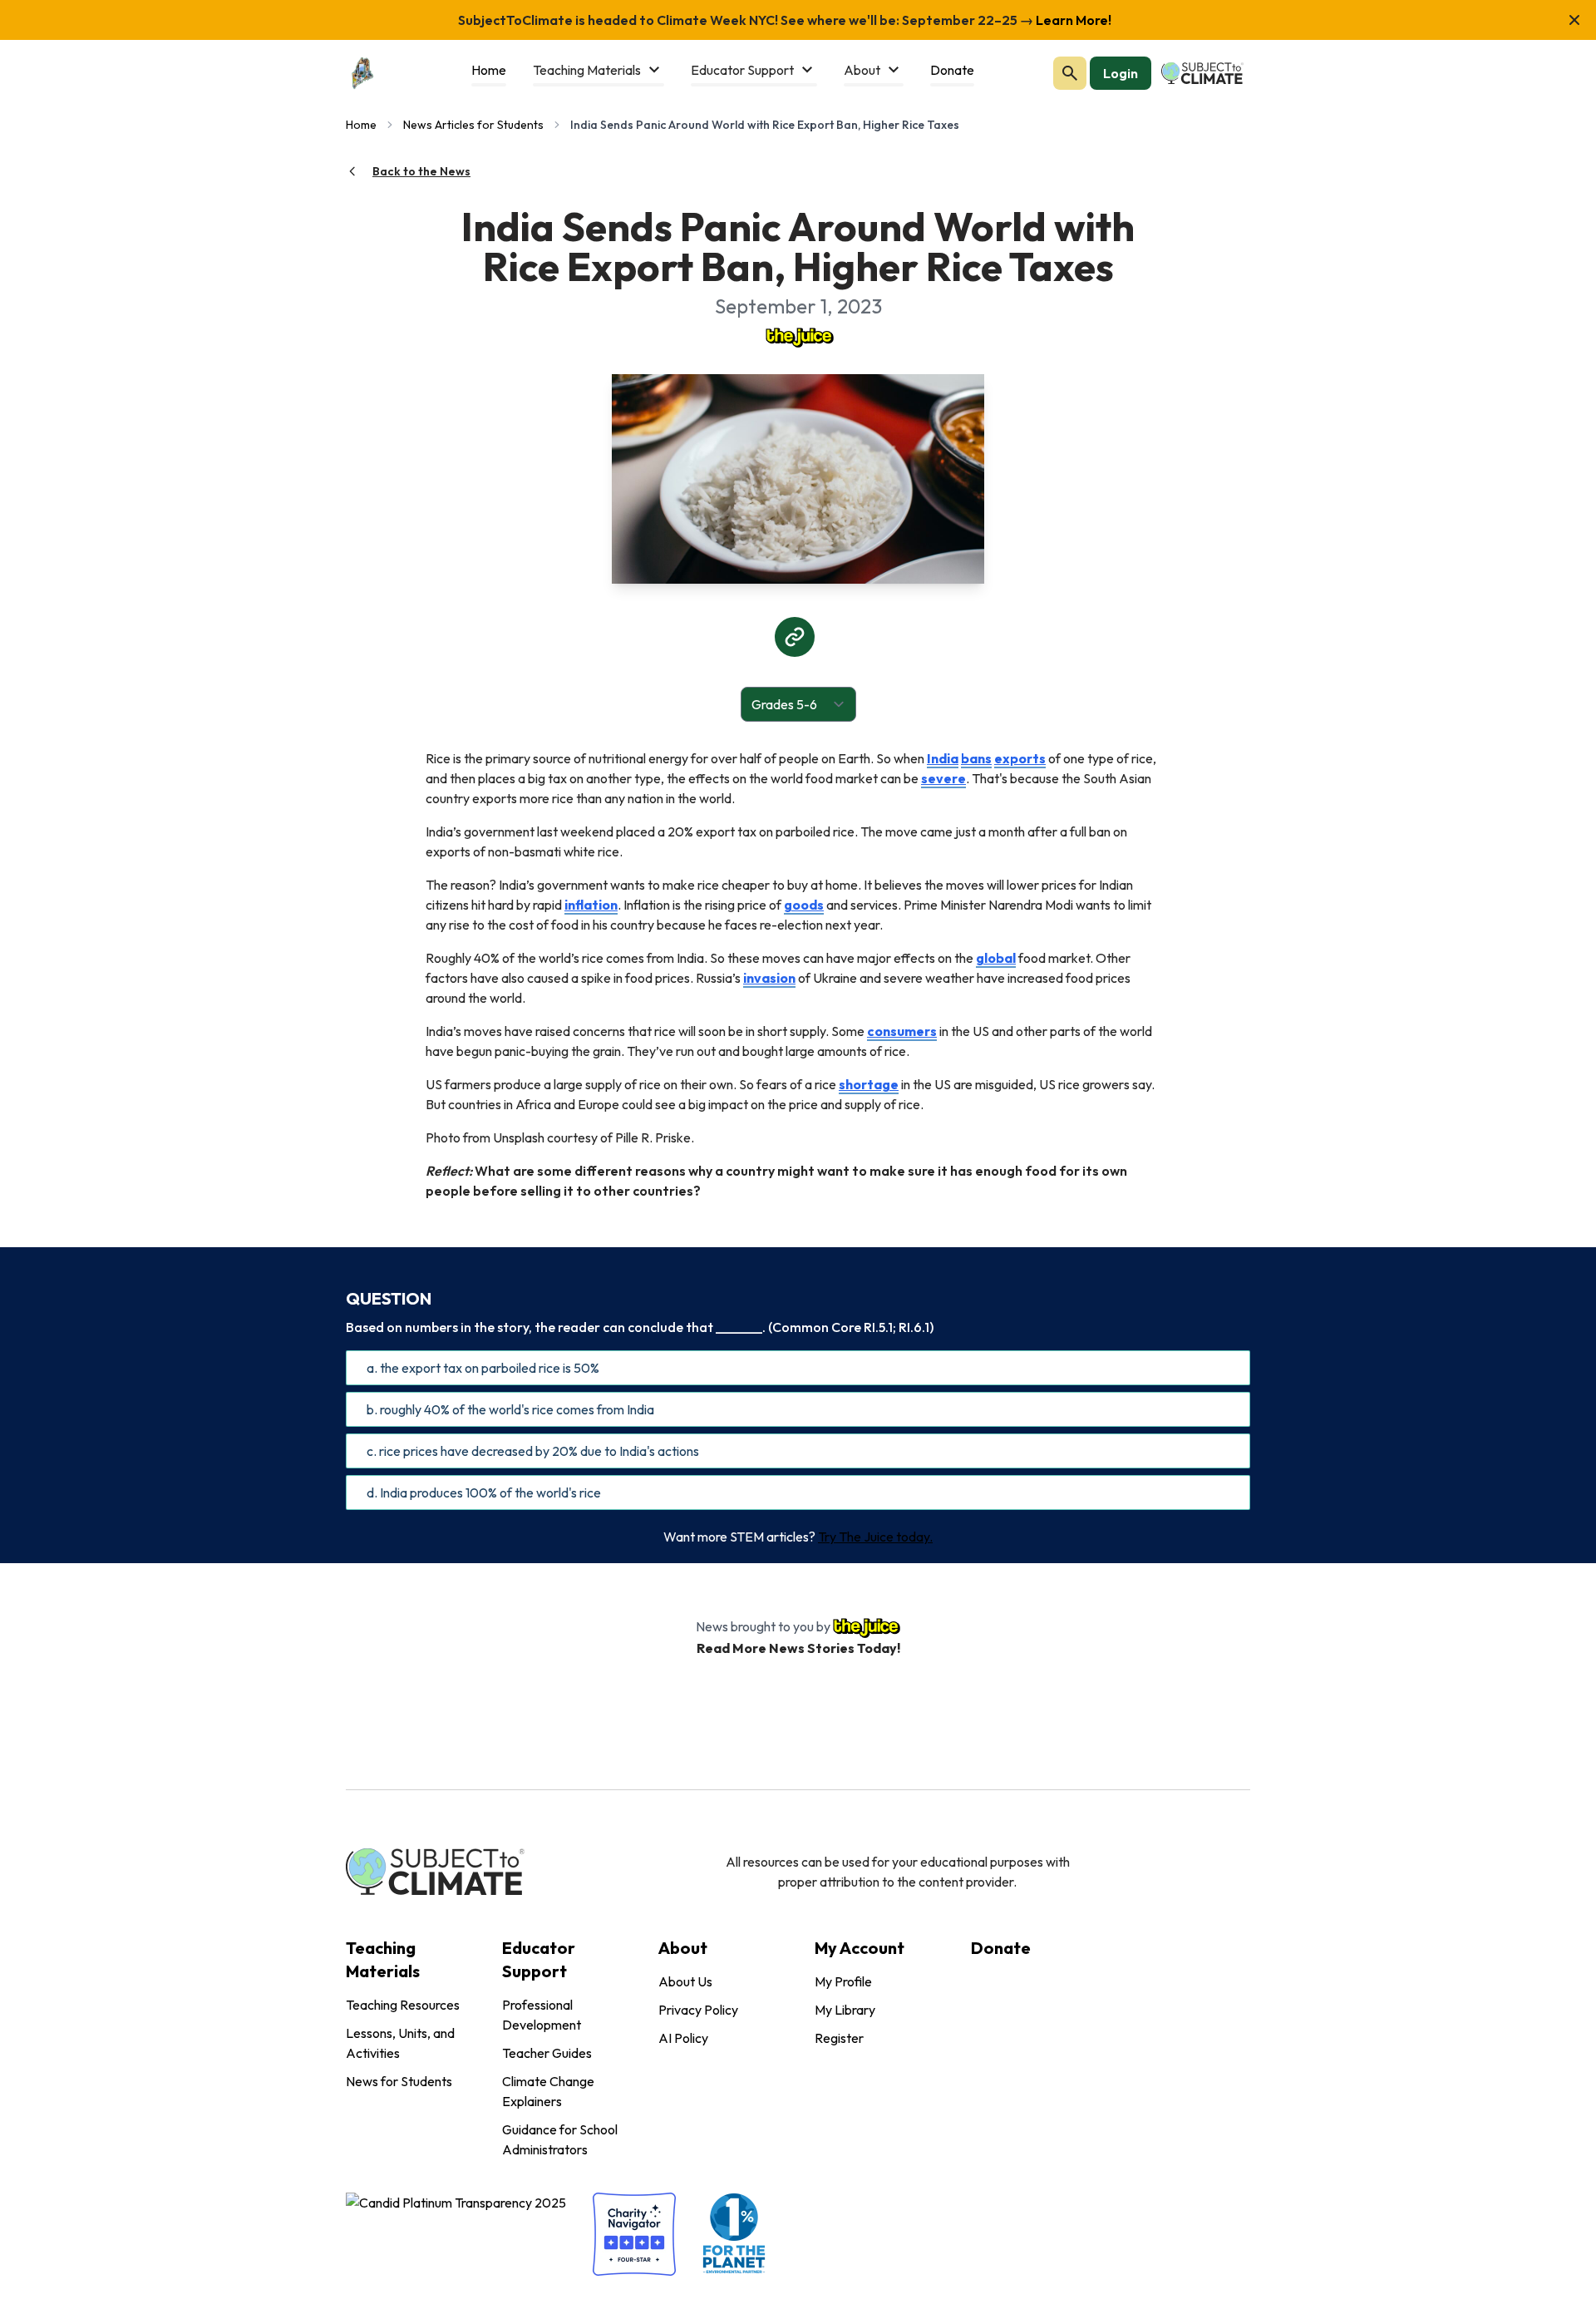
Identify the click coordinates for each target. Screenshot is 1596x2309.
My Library (845, 2010)
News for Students (399, 2081)
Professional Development (542, 2015)
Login (1121, 73)
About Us (685, 1981)
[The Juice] (798, 336)
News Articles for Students (473, 125)
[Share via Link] (795, 637)
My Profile (843, 1981)
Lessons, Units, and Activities (400, 2043)
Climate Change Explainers (548, 2091)
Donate (1001, 1948)
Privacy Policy (698, 2010)
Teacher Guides (547, 2053)
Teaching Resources (403, 2005)
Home (361, 125)
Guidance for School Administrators (560, 2139)
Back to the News (421, 171)
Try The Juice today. (875, 1537)
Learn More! (1072, 20)
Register (839, 2038)
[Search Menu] (1070, 73)
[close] (1574, 20)
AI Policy (683, 2038)
